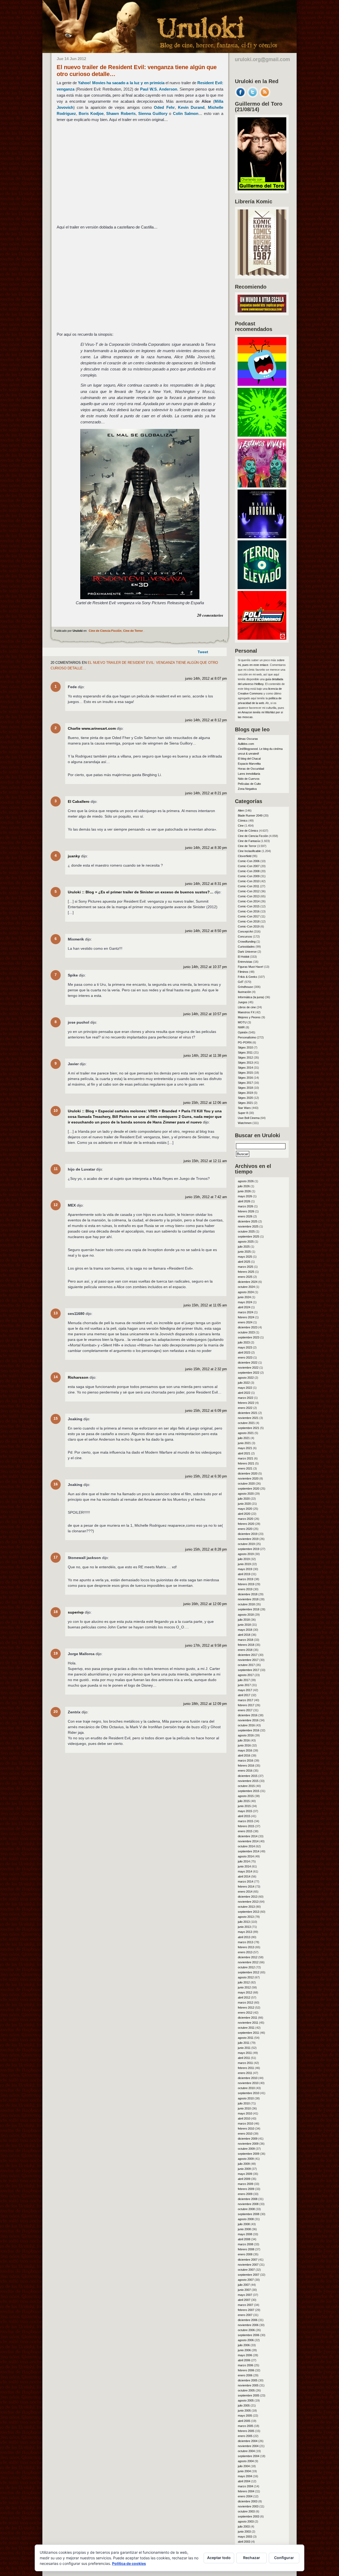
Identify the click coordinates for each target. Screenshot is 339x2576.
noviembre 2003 (248, 2506)
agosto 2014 (246, 1856)
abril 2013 (244, 1937)
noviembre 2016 (248, 1720)
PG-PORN (245, 1042)
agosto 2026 (246, 1181)
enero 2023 (245, 1358)
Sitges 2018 (245, 1088)
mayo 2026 (245, 1196)
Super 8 (243, 1113)
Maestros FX (246, 1012)
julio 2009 (244, 2164)
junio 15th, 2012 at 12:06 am (205, 1103)
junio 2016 (244, 1745)
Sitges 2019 (245, 1093)
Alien (241, 810)
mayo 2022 (245, 1388)
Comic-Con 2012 (249, 891)
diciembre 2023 (248, 1327)
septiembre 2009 (249, 2154)
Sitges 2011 (245, 1052)
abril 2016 (244, 1755)
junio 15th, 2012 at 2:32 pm (206, 1369)
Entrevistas (245, 962)
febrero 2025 (246, 1272)
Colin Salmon (186, 113)
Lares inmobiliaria (249, 774)
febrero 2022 (246, 1403)
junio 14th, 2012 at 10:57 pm (205, 1014)
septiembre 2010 (249, 2093)
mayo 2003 (245, 2537)
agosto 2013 (246, 1917)
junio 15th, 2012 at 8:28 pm (206, 1549)
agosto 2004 (246, 2461)
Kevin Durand (191, 107)
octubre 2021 (246, 1423)
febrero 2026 (246, 1211)
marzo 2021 (246, 1458)
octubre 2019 (246, 1544)
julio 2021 (244, 1438)
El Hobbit (244, 957)
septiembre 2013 (249, 1912)
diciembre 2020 (248, 1473)
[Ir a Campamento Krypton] (262, 435)
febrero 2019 (246, 1584)
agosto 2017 (246, 1675)
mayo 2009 (245, 2174)
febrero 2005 (246, 2431)
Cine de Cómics (248, 831)
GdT (241, 982)
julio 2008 (244, 2224)
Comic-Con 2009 (249, 876)
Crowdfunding (247, 942)
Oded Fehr (164, 107)
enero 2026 (245, 1216)
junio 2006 (244, 2350)
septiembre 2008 (249, 2214)
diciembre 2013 (248, 1897)
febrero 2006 (246, 2370)
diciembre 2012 (248, 1957)
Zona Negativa (247, 789)
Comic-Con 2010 (249, 881)
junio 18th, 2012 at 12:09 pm (205, 1704)
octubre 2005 (246, 2390)
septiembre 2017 (249, 1670)
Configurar (284, 2558)
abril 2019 (244, 1574)
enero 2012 (245, 2013)
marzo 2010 (246, 2123)
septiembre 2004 (249, 2456)
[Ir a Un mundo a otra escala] (262, 311)
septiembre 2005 (249, 2395)
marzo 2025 (246, 1267)
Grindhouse (245, 987)
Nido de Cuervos (249, 779)
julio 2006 (244, 2345)
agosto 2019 (246, 1554)
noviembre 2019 (248, 1539)
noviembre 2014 (248, 1841)
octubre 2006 (246, 2330)
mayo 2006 (245, 2355)
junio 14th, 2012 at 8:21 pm (206, 793)
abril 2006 (244, 2360)
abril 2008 (244, 2239)
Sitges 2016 (245, 1078)
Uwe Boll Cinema (249, 1118)
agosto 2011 (246, 2038)
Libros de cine (247, 1007)
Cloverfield (245, 856)
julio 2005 (244, 2405)
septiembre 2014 (249, 1851)
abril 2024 (244, 1307)
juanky (74, 856)
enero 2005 (245, 2436)
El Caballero (79, 801)
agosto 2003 (246, 2521)
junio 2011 (244, 2048)
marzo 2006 (246, 2365)
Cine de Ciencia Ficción (105, 631)
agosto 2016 (246, 1735)
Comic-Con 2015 (249, 906)
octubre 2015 (246, 1786)
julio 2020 (244, 1499)
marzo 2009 (246, 2184)
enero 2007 (245, 2315)
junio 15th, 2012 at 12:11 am (205, 1161)
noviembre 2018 (248, 1599)
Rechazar (252, 2558)
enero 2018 (245, 1650)
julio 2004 (244, 2466)
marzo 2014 (246, 1881)
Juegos (243, 1002)
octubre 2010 (246, 2088)
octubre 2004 (246, 2451)
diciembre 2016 (248, 1715)
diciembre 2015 (248, 1776)
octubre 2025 (246, 1231)
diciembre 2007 (248, 2260)
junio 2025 (244, 1252)
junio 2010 (244, 2108)
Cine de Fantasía (249, 841)
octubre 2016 (246, 1725)
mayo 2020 (245, 1509)
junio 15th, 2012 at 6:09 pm (206, 1411)
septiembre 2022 (249, 1373)
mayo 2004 (245, 2476)
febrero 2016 (246, 1766)
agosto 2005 (246, 2400)
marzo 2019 (246, 1579)
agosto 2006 (246, 2340)
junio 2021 (244, 1443)
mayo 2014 (245, 1871)
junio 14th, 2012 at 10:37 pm (205, 967)
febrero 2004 (246, 2491)
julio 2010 (244, 2103)
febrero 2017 (246, 1705)
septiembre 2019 (249, 1549)
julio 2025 (244, 1247)
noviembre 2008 (248, 2204)
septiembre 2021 (249, 1428)
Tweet (203, 652)
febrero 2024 (246, 1317)
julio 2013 (244, 1922)
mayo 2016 (245, 1750)
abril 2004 (244, 2481)
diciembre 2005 (248, 2380)
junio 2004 (244, 2471)
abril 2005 (244, 2421)
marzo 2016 (246, 1760)
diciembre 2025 (248, 1221)
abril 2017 (244, 1695)
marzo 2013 (246, 1942)
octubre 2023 (246, 1332)
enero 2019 (245, 1589)
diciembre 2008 (248, 2199)
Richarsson (78, 1377)
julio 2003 (244, 2526)
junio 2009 (244, 2169)
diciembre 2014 (248, 1836)
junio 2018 (244, 1625)
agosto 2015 (246, 1796)
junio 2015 (244, 1806)
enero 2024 (245, 1322)
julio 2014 (244, 1861)
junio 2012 (244, 1987)
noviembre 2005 (248, 2385)
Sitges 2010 (245, 1047)
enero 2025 (245, 1277)
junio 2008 (244, 2229)
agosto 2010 (246, 2098)
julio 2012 (244, 1982)
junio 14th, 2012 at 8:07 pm (206, 679)
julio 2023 (244, 1342)
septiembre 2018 (249, 1609)
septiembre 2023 (249, 1337)
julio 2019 (244, 1559)
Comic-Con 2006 (249, 861)
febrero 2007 (246, 2310)
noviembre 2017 (248, 1660)
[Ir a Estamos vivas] (262, 486)
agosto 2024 (246, 1292)
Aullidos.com (246, 744)
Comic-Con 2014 (249, 901)
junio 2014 (244, 1866)
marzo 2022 (246, 1398)
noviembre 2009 (248, 2144)
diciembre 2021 (248, 1413)
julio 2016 (244, 1740)
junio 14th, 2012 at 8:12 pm (206, 720)
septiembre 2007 (249, 2275)
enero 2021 (245, 1468)
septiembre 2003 (249, 2516)
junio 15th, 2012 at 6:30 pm (206, 1476)
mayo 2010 (245, 2113)
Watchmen (245, 1123)
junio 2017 (244, 1685)
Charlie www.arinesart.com (92, 728)
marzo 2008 (246, 2244)
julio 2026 (244, 1186)
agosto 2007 (246, 2280)
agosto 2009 (246, 2159)
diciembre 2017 (248, 1655)
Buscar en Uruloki (258, 1135)
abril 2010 (244, 2118)
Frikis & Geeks (247, 977)
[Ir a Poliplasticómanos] (262, 638)
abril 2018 (244, 1635)
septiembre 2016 (249, 1730)
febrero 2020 (246, 1524)
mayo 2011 (245, 2053)
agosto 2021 (246, 1433)
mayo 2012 (245, 1992)
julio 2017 (244, 1680)
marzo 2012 (246, 2002)
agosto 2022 (246, 1378)
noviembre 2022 (248, 1368)
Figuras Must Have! (251, 967)
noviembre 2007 (248, 2265)
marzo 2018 (246, 1640)
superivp (76, 1612)
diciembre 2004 (248, 2441)
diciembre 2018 (248, 1594)
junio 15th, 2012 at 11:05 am (205, 1305)
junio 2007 (244, 2290)
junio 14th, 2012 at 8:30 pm (206, 848)
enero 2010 (245, 2134)
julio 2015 (244, 1801)
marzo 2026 (246, 1206)
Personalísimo (247, 1037)
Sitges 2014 (245, 1068)
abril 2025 (244, 1262)
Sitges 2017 (245, 1083)
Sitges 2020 (245, 1098)
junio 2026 (244, 1191)
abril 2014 (244, 1876)
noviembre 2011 (248, 2023)
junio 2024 (244, 1297)
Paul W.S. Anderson (159, 89)
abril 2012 (244, 1997)
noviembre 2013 (248, 1902)
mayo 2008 (245, 2234)
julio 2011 (244, 2043)
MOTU (242, 1022)
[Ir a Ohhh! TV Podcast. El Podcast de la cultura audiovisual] (262, 384)
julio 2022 (244, 1383)
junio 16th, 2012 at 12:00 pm (205, 1604)
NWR (241, 1027)
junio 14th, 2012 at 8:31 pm (206, 884)
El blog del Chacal (249, 759)
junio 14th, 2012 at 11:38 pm (205, 1056)
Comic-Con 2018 (249, 921)
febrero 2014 (246, 1887)
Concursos (245, 937)
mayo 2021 (245, 1448)
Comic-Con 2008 (249, 871)
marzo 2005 (246, 2426)
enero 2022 (245, 1408)
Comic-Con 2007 (249, 866)
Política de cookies (129, 2563)
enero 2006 (245, 2375)
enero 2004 (245, 2496)
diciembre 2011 (247, 2018)
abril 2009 (244, 2179)
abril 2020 (244, 1514)
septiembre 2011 (248, 2033)
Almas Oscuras (248, 739)
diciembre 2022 (248, 1363)
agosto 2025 (246, 1242)
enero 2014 (245, 1892)
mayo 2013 (245, 1932)
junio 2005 (244, 2411)
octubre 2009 (246, 2149)
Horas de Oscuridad (251, 769)
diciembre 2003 (248, 2501)
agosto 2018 (246, 1615)
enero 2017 (245, 1710)
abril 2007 (244, 2300)
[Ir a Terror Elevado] (262, 588)
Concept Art (245, 931)
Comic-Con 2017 (249, 916)
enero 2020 (245, 1529)
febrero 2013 (246, 1947)
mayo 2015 (245, 1811)
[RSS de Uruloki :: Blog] (265, 96)
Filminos (243, 972)
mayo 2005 (245, 2416)
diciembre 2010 (248, 2078)
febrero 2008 (246, 2249)
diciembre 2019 (248, 1534)
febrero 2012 (246, 2008)
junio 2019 (244, 1564)
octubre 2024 (246, 1287)
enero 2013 (245, 1952)
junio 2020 (244, 1504)
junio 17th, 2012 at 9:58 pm (206, 1646)
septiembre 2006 (249, 2335)
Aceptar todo (219, 2558)
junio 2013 (244, 1927)
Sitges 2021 (245, 1103)
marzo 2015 (246, 1821)
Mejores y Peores (249, 1017)
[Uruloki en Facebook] (240, 96)
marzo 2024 (246, 1312)
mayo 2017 (245, 1690)
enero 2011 (245, 2073)
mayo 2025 (245, 1257)
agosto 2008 (246, 2219)
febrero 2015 (246, 1826)
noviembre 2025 (248, 1226)
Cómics (243, 821)
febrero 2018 (246, 1645)
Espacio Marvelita (249, 764)
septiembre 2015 (249, 1791)
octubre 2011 (246, 2028)
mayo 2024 (245, 1302)
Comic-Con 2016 (249, 911)
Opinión (243, 1032)
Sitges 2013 (245, 1063)
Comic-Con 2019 (249, 926)
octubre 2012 (246, 1967)
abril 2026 (244, 1201)
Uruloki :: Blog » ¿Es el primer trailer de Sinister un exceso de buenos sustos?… (141, 892)
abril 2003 (244, 2542)
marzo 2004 (246, 2486)
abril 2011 (244, 2058)
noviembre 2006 (248, 2325)
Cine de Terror (133, 631)
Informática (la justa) (251, 997)
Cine (241, 826)
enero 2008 (245, 2254)
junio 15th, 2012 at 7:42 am (206, 1197)
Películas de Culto (249, 784)
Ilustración (244, 992)
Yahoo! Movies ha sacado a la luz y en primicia (121, 83)
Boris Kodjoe (91, 113)
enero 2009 (245, 2194)
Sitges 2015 (245, 1073)
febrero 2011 (246, 2068)
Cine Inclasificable (249, 851)
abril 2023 (244, 1352)
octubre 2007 (246, 2270)
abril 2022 (244, 1393)
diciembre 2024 (248, 1282)
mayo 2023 (245, 1347)
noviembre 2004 (248, 2446)
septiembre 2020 (249, 1489)
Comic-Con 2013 (249, 896)
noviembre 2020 (248, 1479)
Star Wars (244, 1108)
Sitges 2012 (245, 1058)
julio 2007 (244, 2285)
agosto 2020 (246, 1494)
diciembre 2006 (248, 2320)
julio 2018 (244, 1620)
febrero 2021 (246, 1463)
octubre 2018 (246, 1604)
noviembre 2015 (248, 1781)
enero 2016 (245, 1771)
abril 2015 (244, 1816)
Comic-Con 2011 (249, 886)
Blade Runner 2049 (250, 816)
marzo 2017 (246, 1700)
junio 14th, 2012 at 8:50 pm (206, 931)
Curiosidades (246, 947)
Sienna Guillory (153, 113)
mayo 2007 (245, 2295)
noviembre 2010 (248, 2083)
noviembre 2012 (248, 1962)
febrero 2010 (246, 2129)
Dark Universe (247, 952)
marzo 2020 (246, 1519)
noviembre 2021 (248, 1418)
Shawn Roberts (121, 113)
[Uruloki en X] (253, 96)
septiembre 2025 (249, 1237)
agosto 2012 (246, 1977)
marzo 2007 (246, 2305)
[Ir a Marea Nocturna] (262, 537)
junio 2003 (244, 2532)
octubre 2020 (246, 1484)
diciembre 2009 (248, 2139)
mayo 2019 (245, 1569)
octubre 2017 (246, 1665)
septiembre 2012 (249, 1972)
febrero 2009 (246, 2189)
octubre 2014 (246, 1846)
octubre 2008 (246, 2209)
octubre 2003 (246, 2511)
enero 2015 (245, 1831)
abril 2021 (244, 1453)
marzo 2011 (245, 2063)
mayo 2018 (245, 1630)
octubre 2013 (246, 1907)
